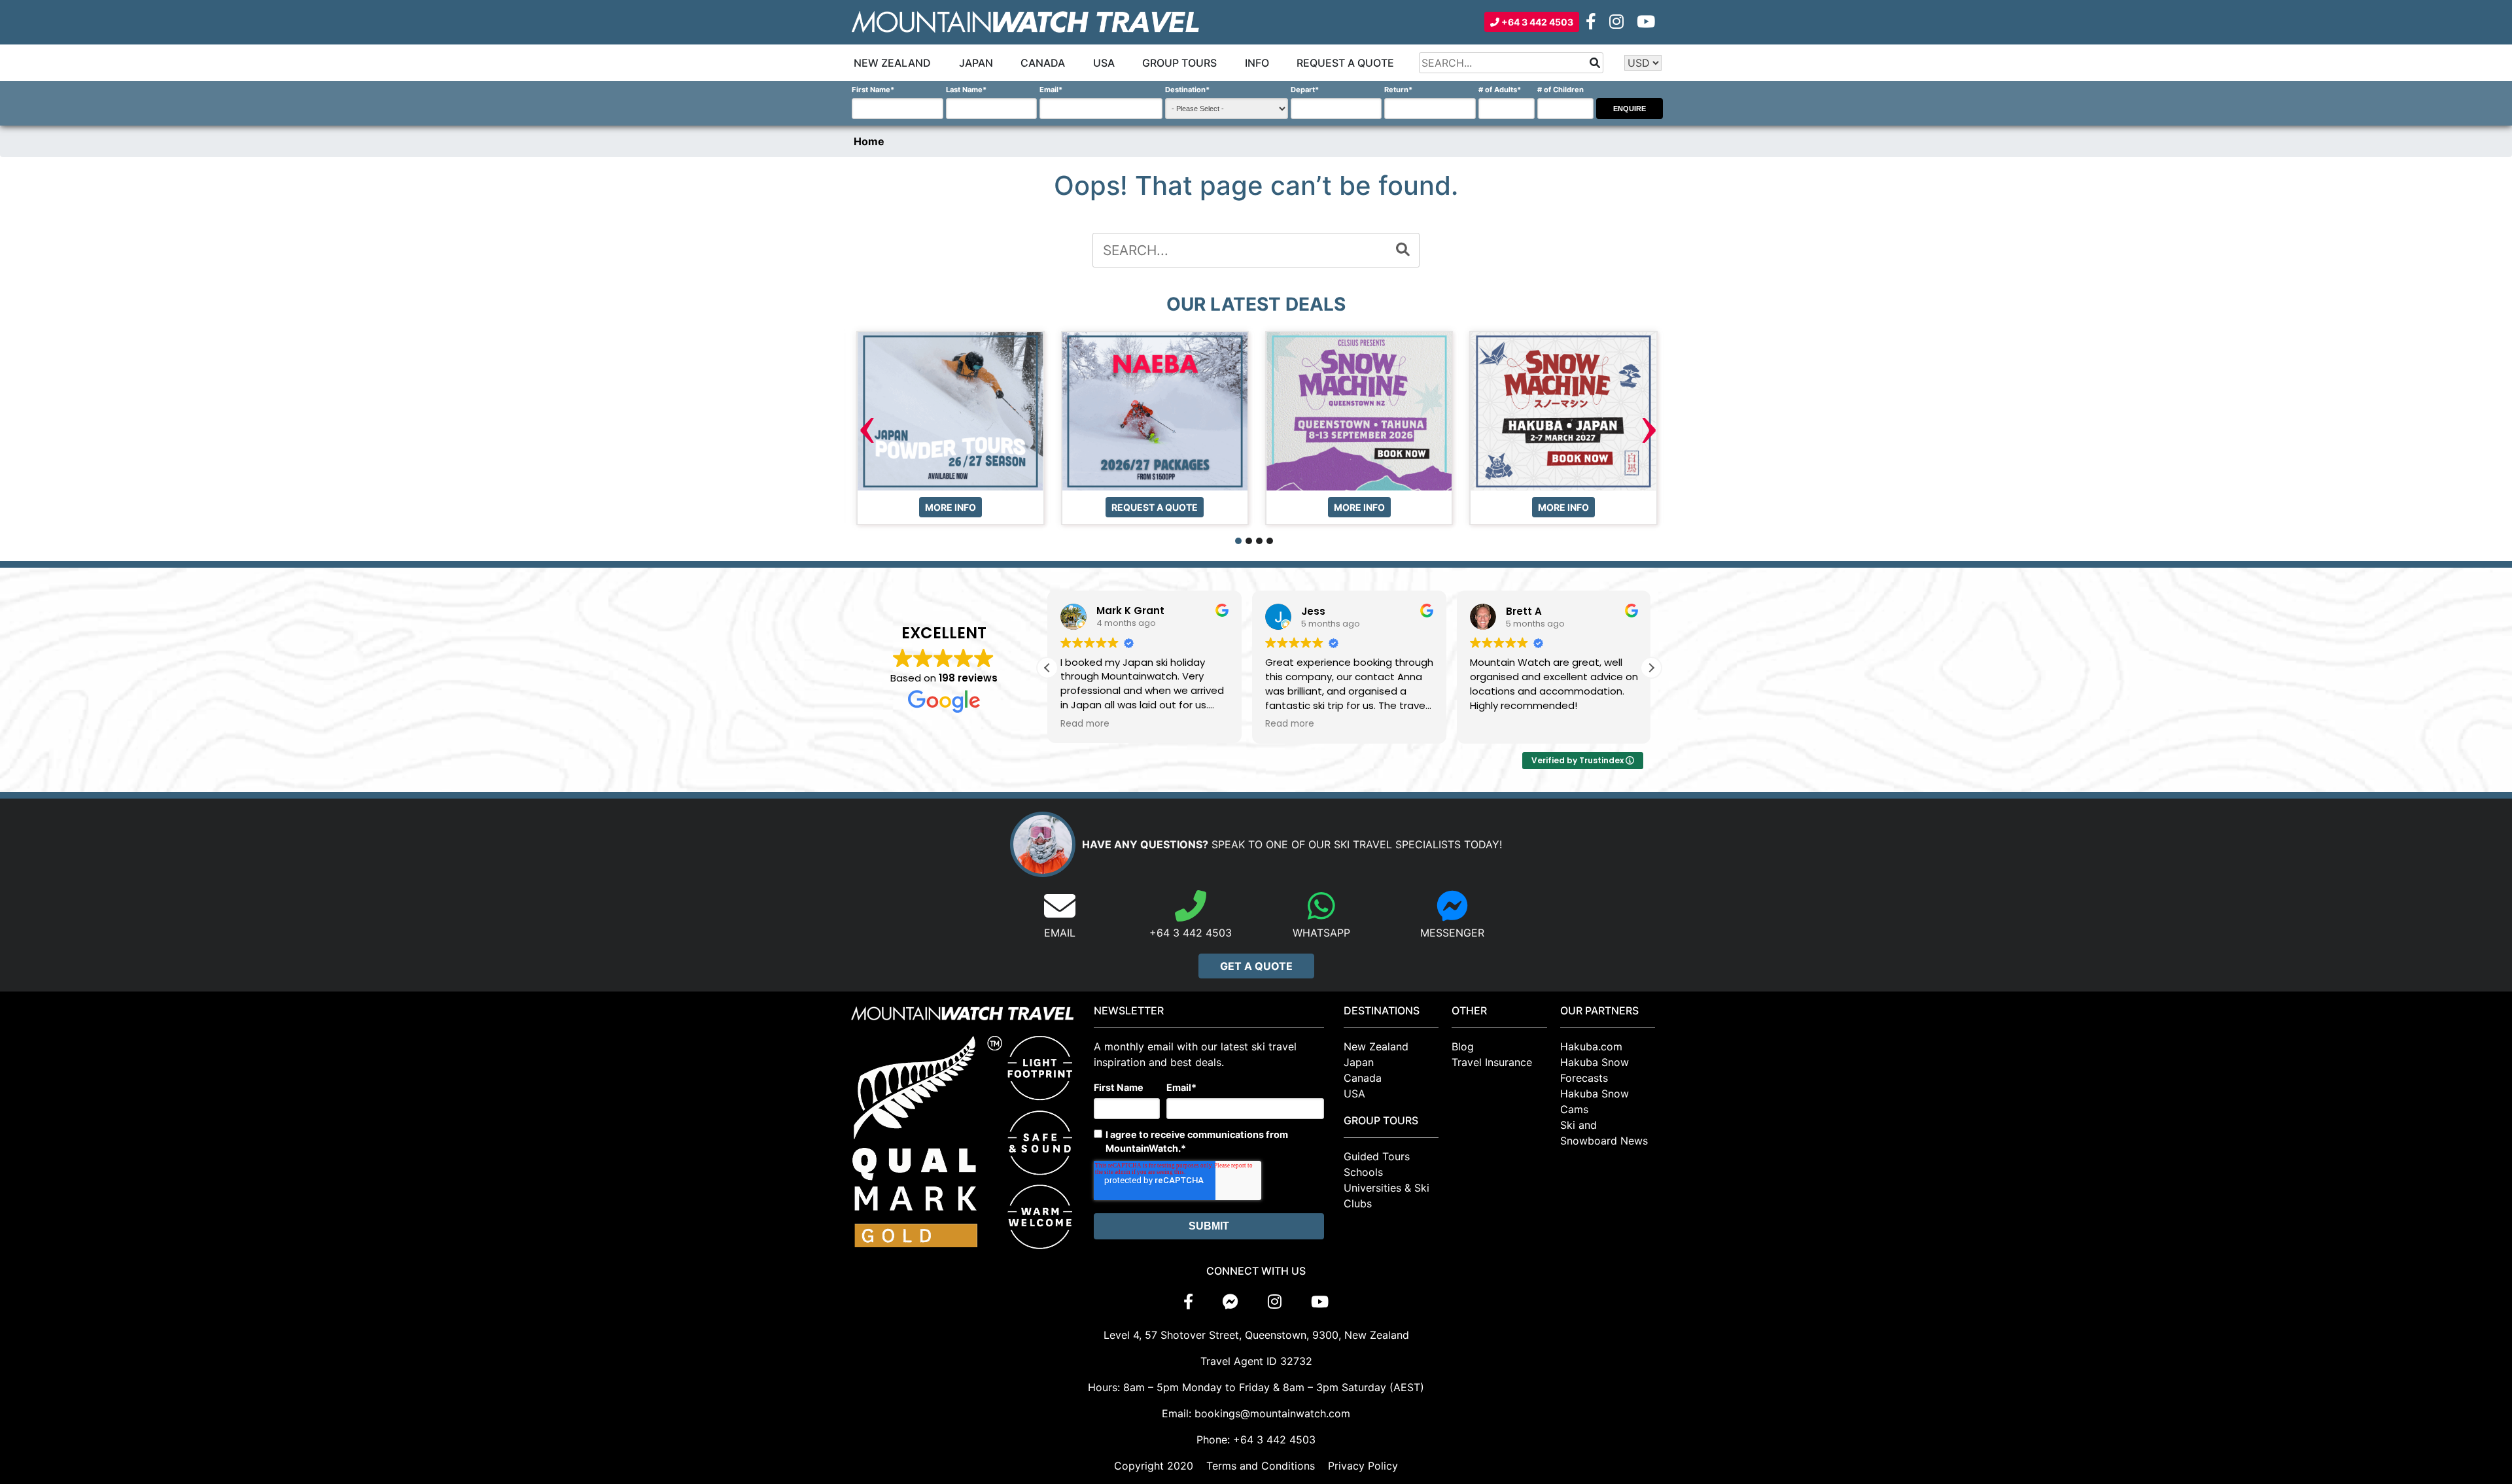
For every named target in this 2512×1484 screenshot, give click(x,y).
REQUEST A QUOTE (950, 507)
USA (1104, 63)
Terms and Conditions (1261, 1466)
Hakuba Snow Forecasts (1595, 1070)
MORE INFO (1155, 507)
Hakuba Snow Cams (1595, 1101)
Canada (1043, 63)
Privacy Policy (1363, 1466)
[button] (1238, 541)
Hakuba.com (1591, 1046)
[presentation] (867, 429)
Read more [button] (1085, 724)
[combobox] (1511, 63)
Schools (1363, 1172)
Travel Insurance (1492, 1062)
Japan (976, 63)
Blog (1463, 1046)
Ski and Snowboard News (1604, 1133)
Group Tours (1179, 63)
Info (1257, 63)
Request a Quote (1345, 63)
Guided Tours (1377, 1156)
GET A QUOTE (1256, 966)
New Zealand (892, 63)
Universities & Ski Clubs (1387, 1196)
